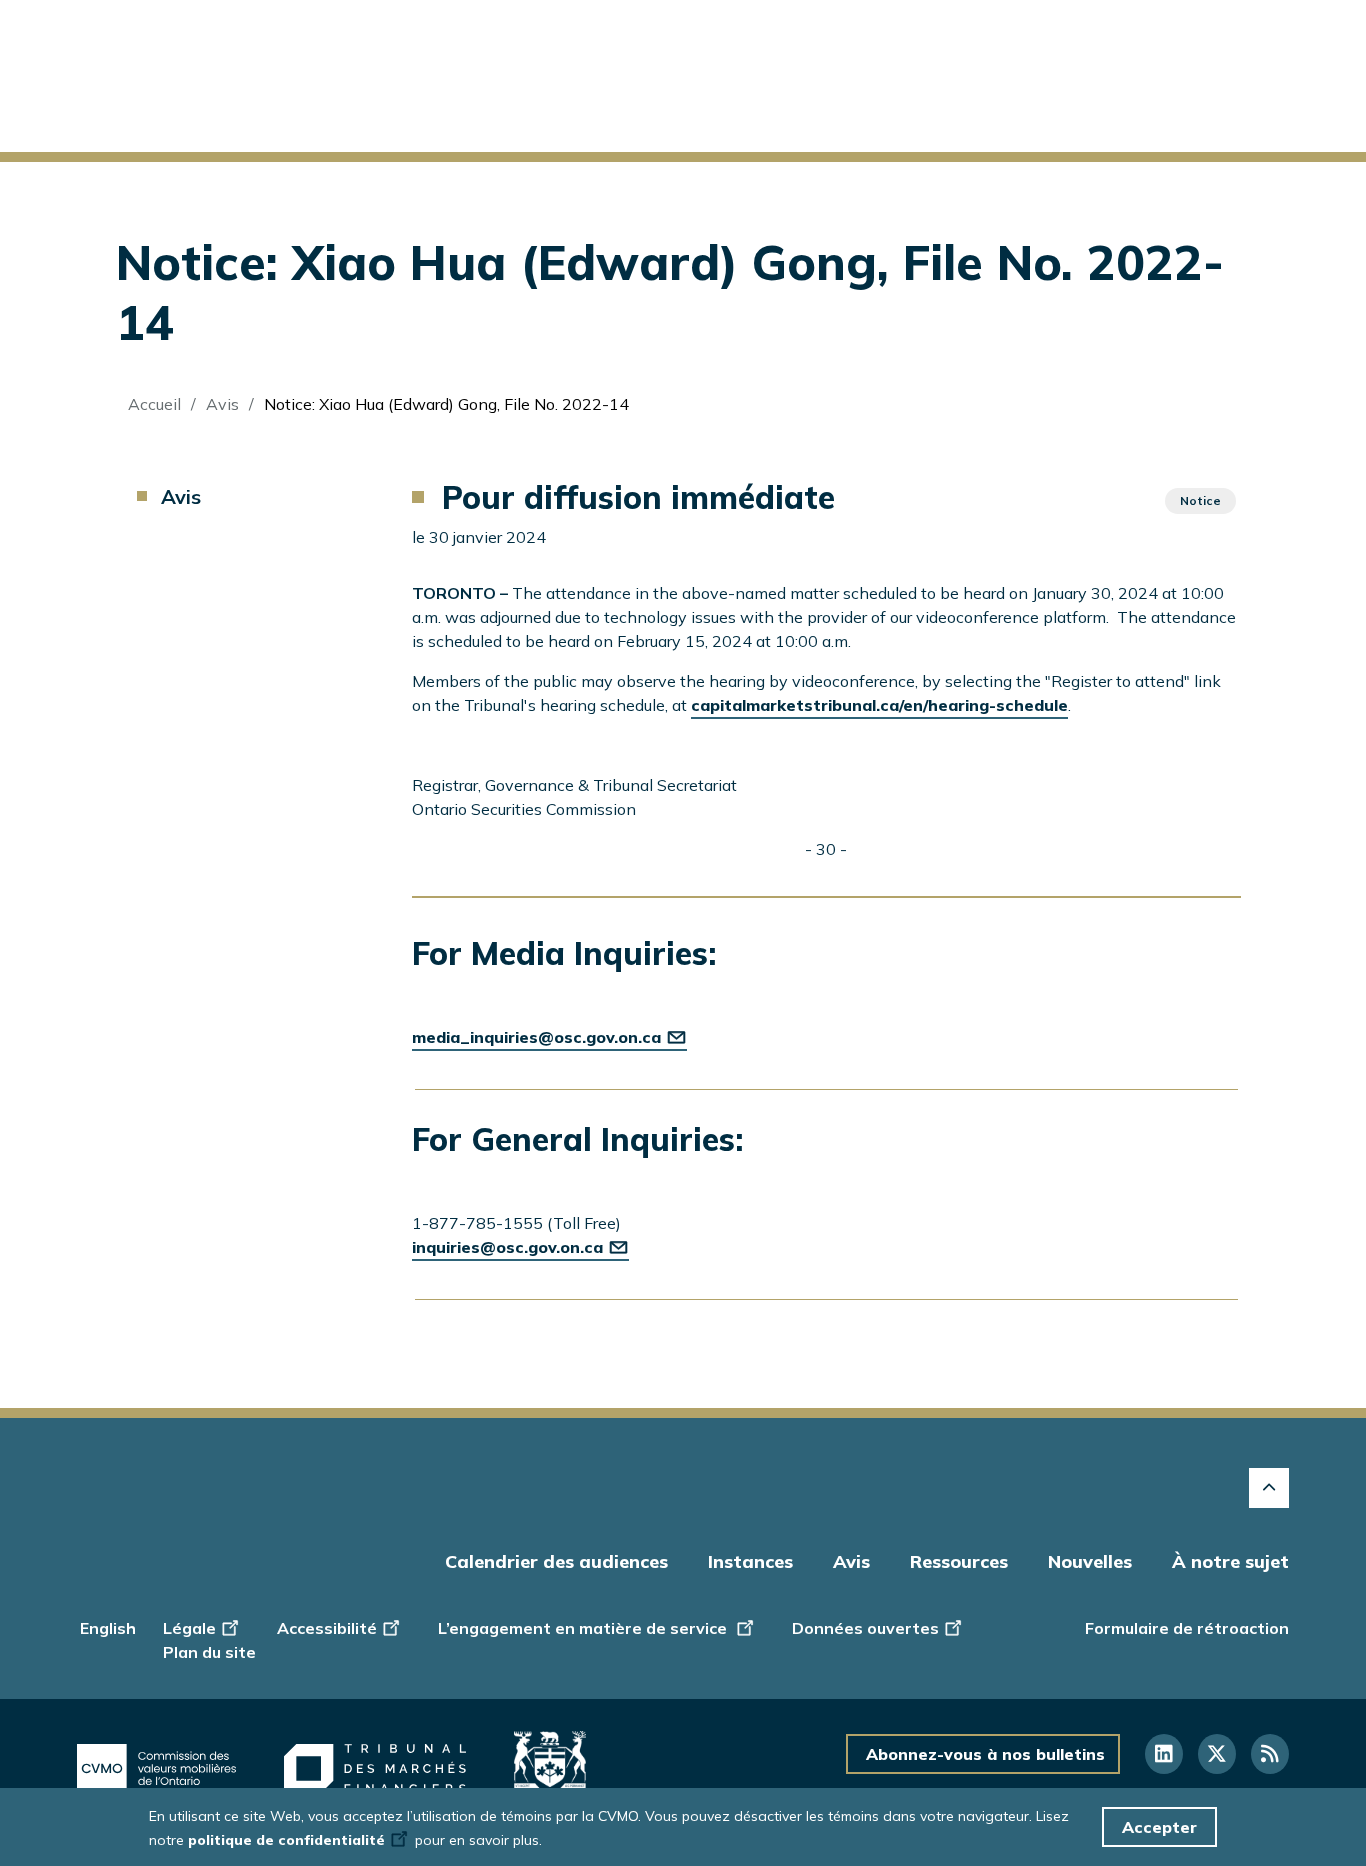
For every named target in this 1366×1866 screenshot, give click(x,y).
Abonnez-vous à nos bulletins (985, 1754)
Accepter (1159, 1827)
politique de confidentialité (286, 1840)
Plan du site (209, 1652)
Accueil (154, 404)
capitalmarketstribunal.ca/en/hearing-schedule (879, 705)
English (108, 1628)
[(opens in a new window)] (156, 1769)
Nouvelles (1090, 1561)
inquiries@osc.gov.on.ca (507, 1247)
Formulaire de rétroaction (1187, 1628)
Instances (750, 1561)
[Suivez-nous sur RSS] (1270, 1754)
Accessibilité (327, 1628)
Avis (222, 404)
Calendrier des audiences (556, 1561)
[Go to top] (1269, 1488)
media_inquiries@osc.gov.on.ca (536, 1037)
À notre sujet (1230, 1561)
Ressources (959, 1561)
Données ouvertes (865, 1628)
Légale (189, 1628)
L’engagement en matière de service (584, 1628)
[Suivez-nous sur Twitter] (1217, 1754)
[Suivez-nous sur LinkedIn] (1164, 1754)
